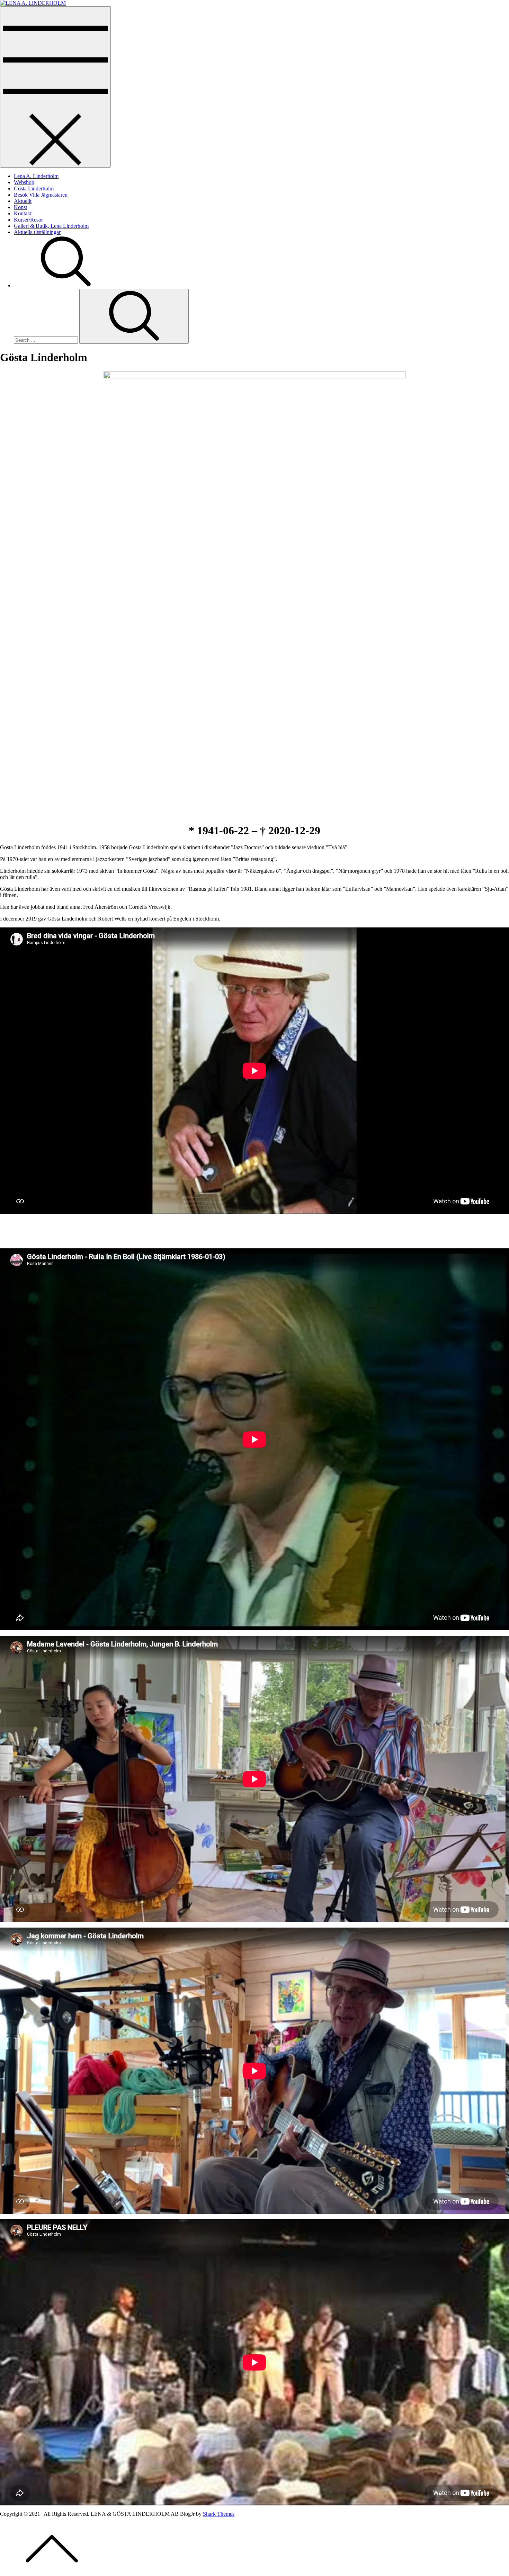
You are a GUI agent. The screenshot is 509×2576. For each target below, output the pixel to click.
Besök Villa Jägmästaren (41, 195)
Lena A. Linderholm (36, 176)
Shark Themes (219, 2514)
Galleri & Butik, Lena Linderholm (51, 226)
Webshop (24, 182)
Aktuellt (23, 201)
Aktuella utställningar (37, 232)
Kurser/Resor (28, 220)
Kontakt (23, 213)
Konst (20, 207)
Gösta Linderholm (34, 189)
